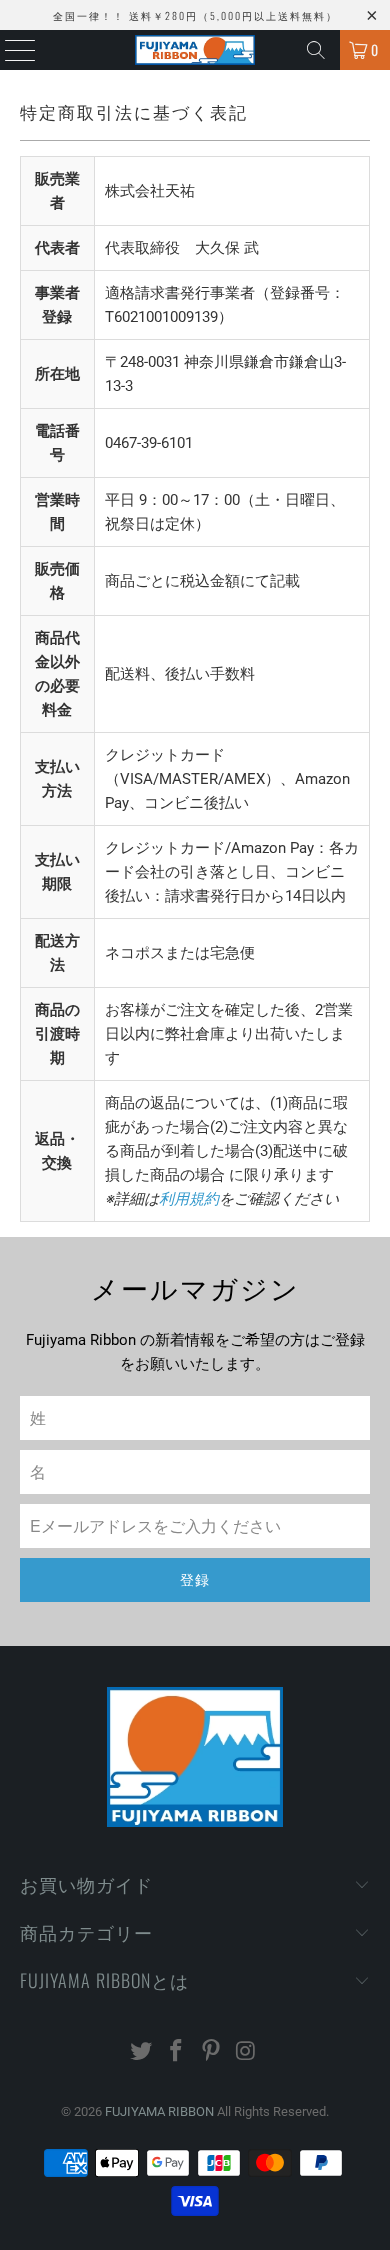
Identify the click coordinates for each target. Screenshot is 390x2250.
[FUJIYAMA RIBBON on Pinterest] (212, 2052)
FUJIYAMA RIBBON (159, 2111)
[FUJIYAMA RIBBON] (195, 50)
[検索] (316, 50)
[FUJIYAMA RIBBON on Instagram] (246, 2052)
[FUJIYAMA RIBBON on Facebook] (177, 2052)
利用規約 (189, 1199)
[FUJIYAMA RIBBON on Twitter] (142, 2052)
